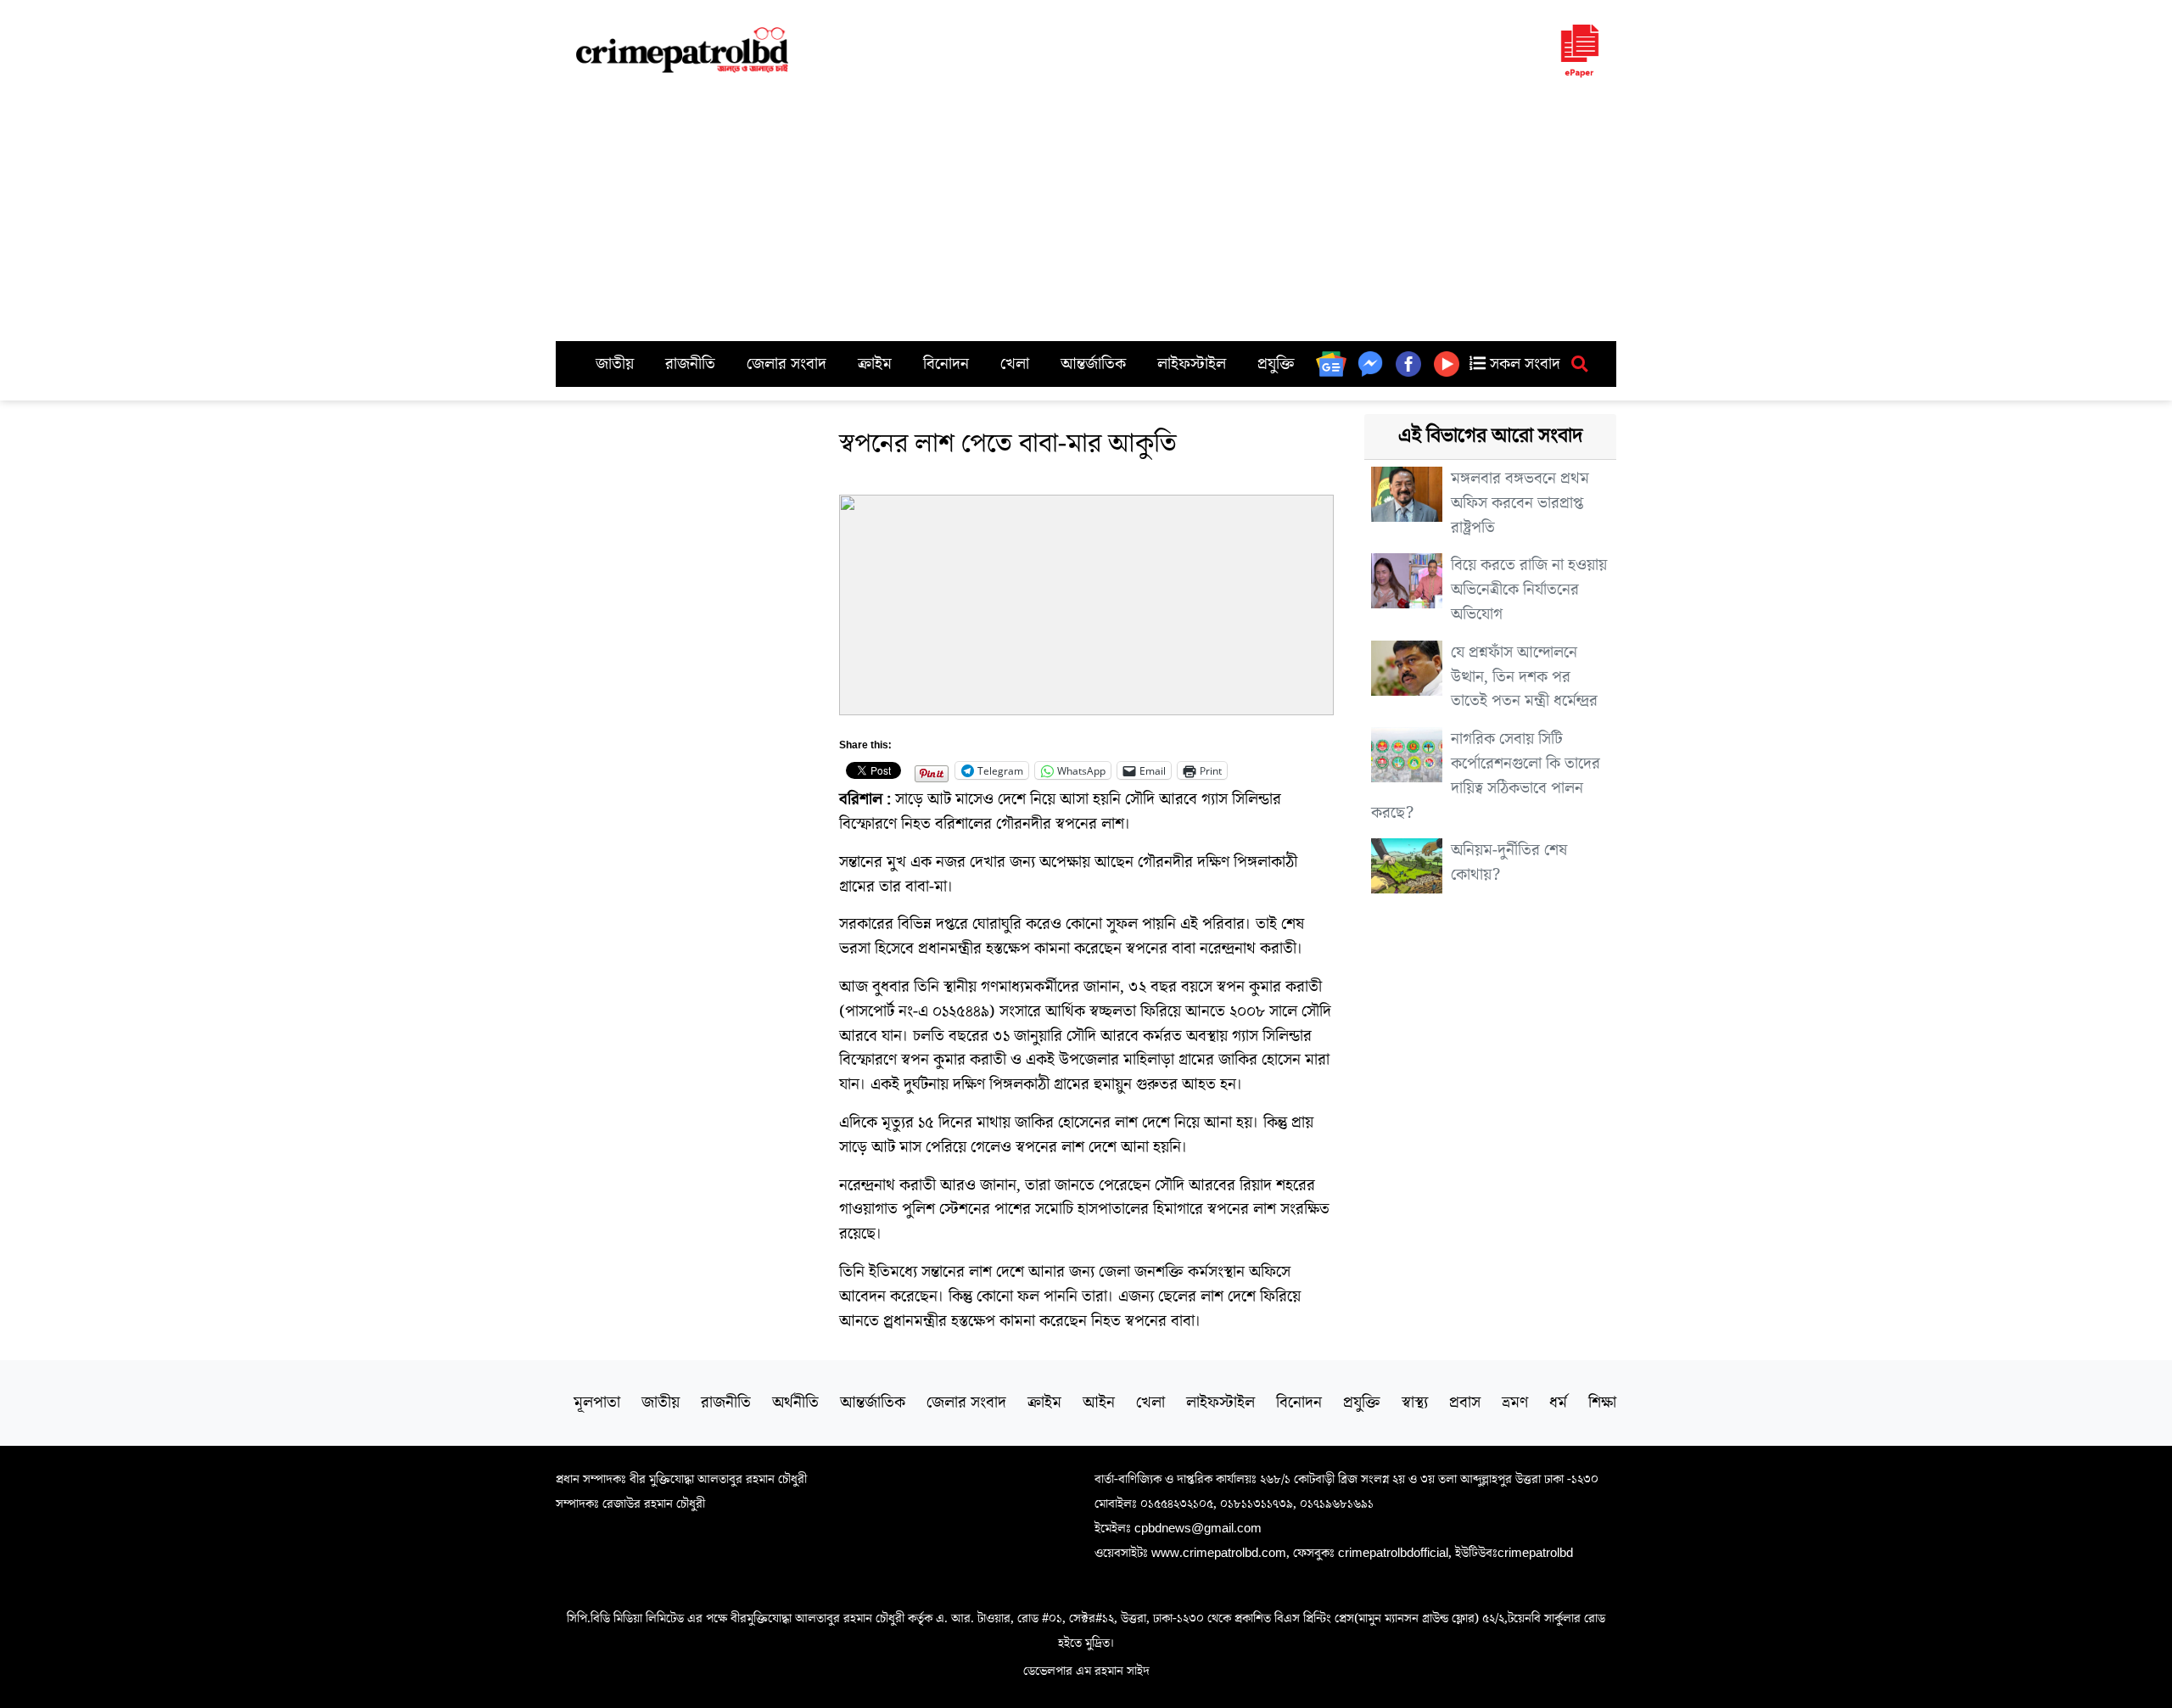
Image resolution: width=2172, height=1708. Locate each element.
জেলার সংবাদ (787, 364)
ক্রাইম (875, 364)
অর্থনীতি (795, 1403)
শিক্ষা (1602, 1403)
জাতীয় (615, 364)
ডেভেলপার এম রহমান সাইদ (1086, 1671)
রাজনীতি (690, 364)
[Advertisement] (1086, 214)
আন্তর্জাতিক (1093, 364)
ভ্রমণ (1515, 1403)
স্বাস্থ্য (1415, 1403)
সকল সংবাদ (1523, 364)
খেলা (1015, 364)
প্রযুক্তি (1276, 364)
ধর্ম (1558, 1403)
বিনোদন (946, 364)
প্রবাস (1465, 1403)
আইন (1099, 1403)
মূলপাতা (597, 1403)
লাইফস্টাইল (1192, 364)
